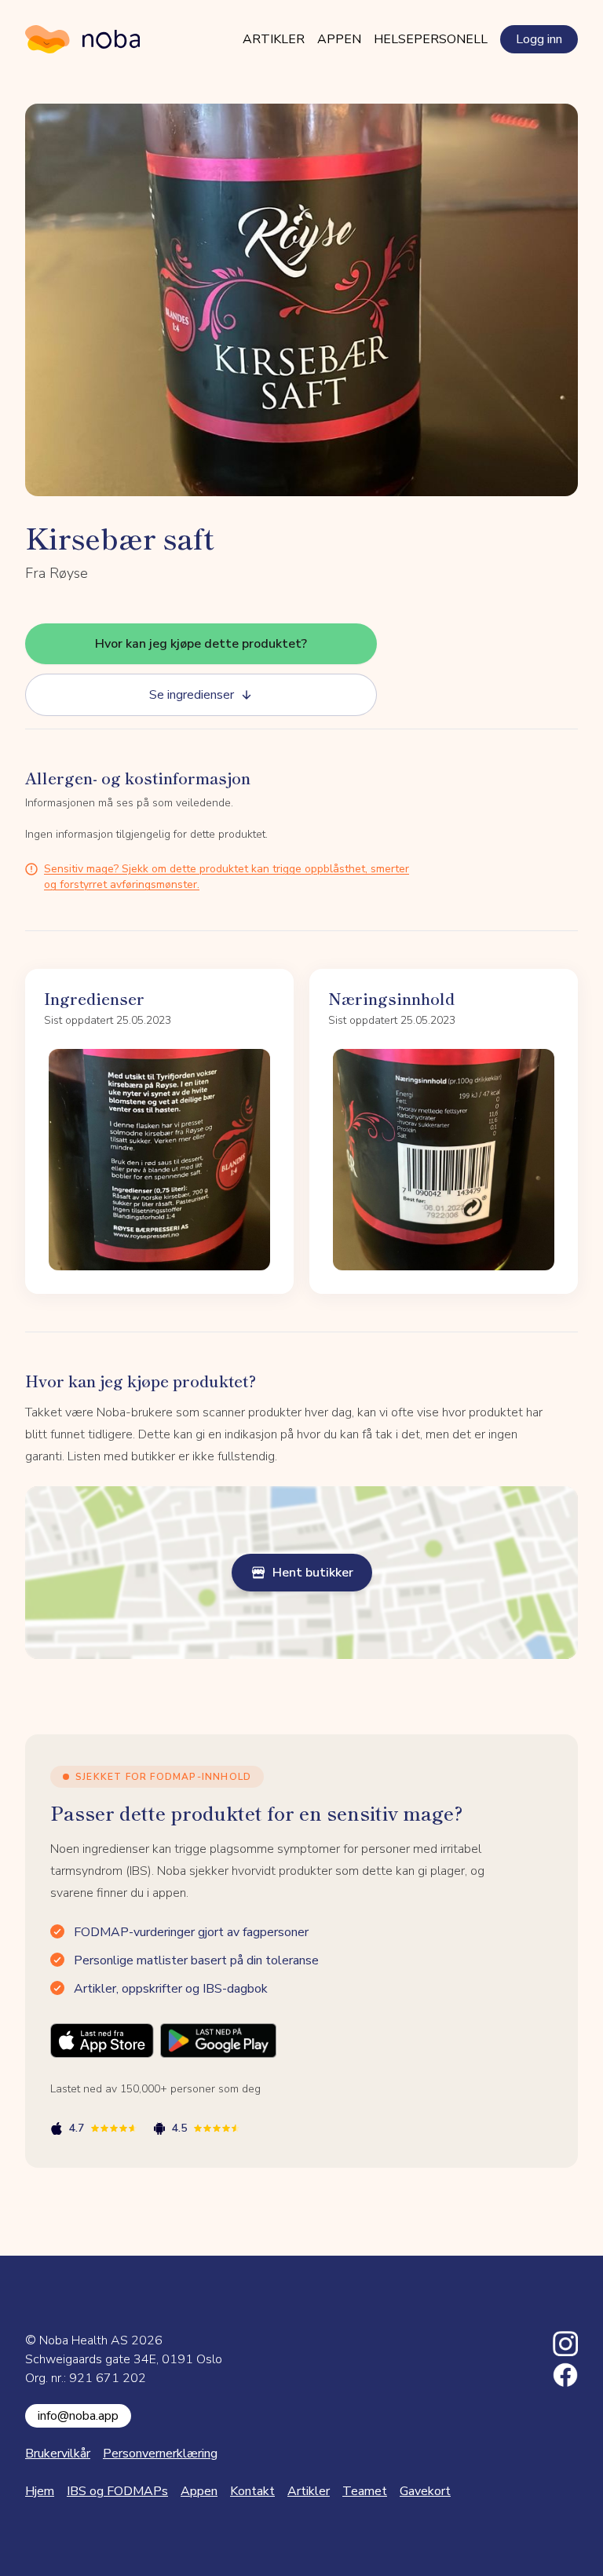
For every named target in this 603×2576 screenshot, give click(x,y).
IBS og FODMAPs (117, 2491)
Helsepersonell (431, 39)
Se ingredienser (192, 695)
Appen (339, 39)
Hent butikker (313, 1573)
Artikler (274, 39)
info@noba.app (78, 2416)
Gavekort (425, 2491)
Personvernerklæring (160, 2454)
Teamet (365, 2491)
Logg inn (539, 39)
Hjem (40, 2491)
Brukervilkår (58, 2454)
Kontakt (252, 2491)
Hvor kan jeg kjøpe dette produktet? (201, 644)
